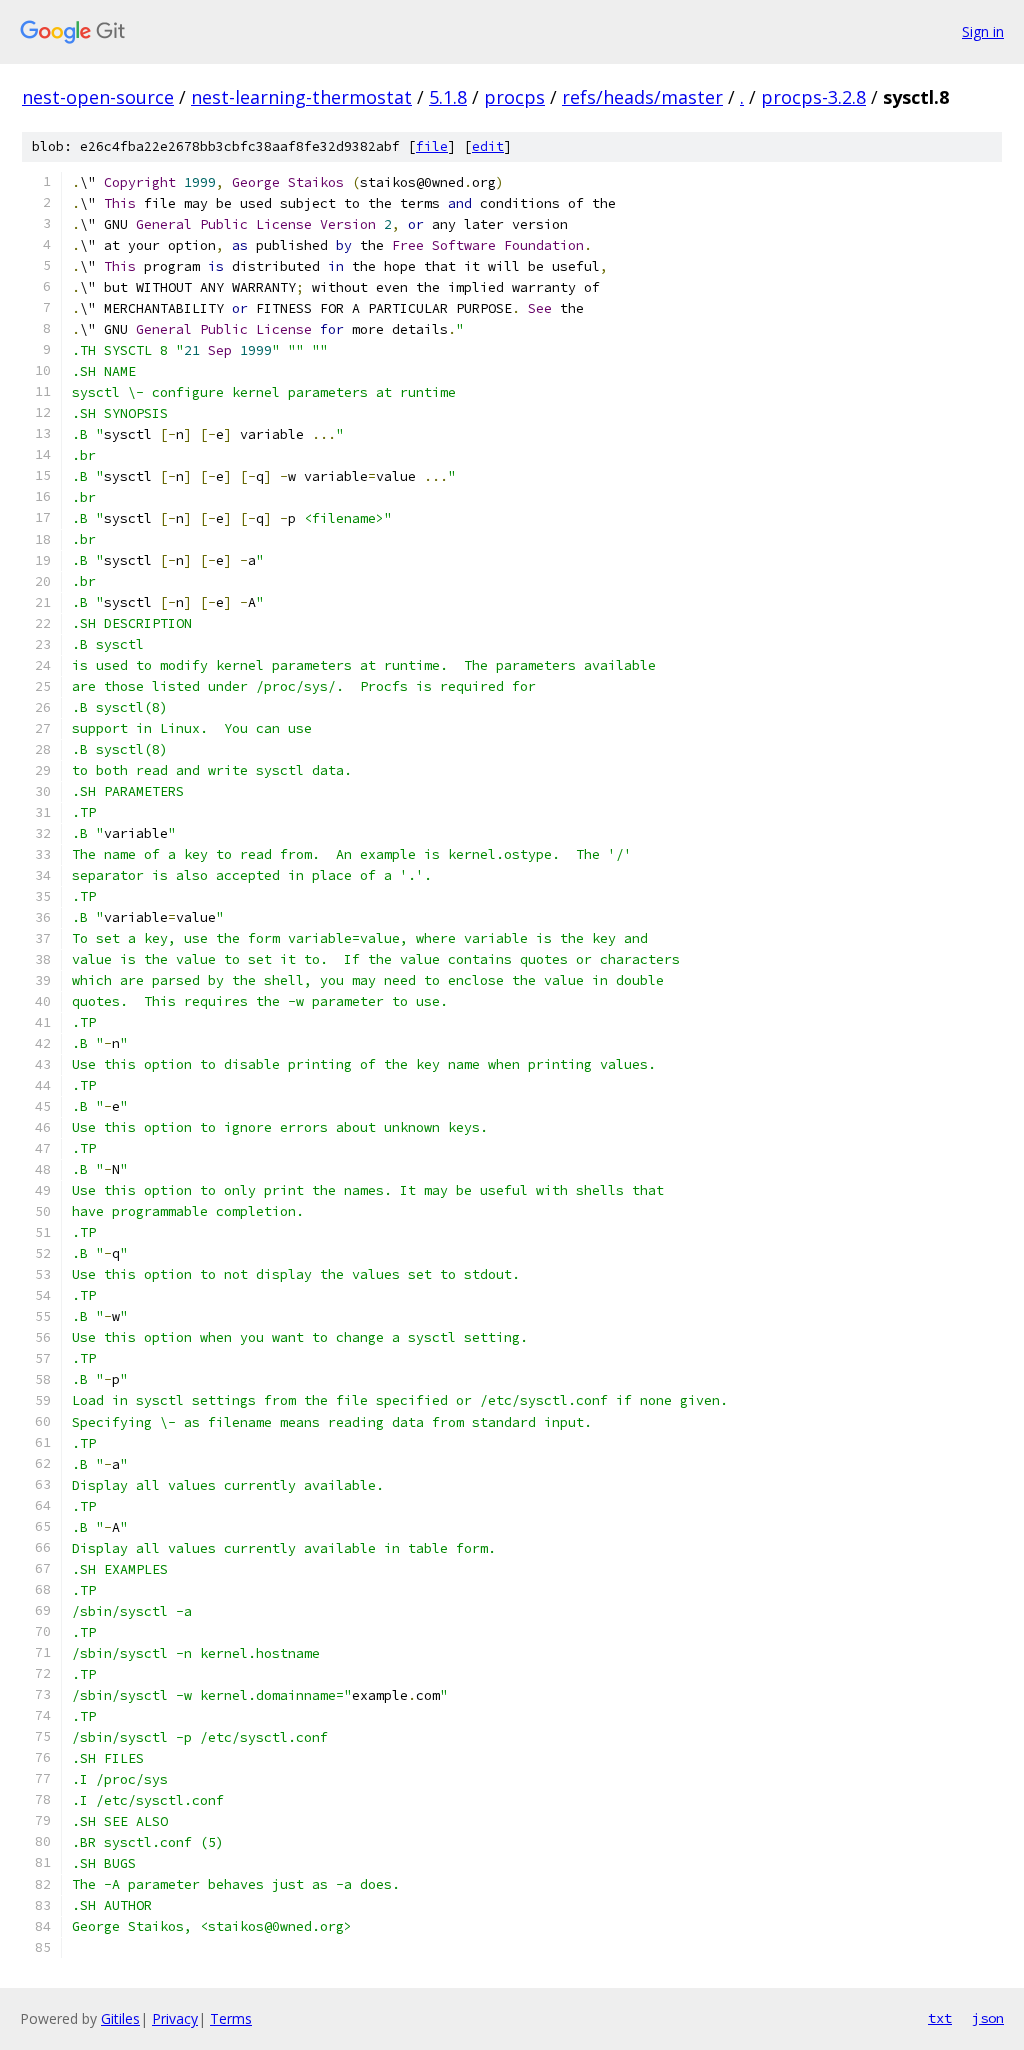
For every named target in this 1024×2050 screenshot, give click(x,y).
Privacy (175, 2018)
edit (488, 146)
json (988, 2018)
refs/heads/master (642, 97)
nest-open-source (98, 97)
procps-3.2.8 (813, 97)
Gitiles (120, 2018)
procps (514, 97)
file (432, 146)
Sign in (983, 31)
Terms (231, 2018)
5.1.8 (448, 97)
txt (940, 2018)
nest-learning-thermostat (301, 97)
